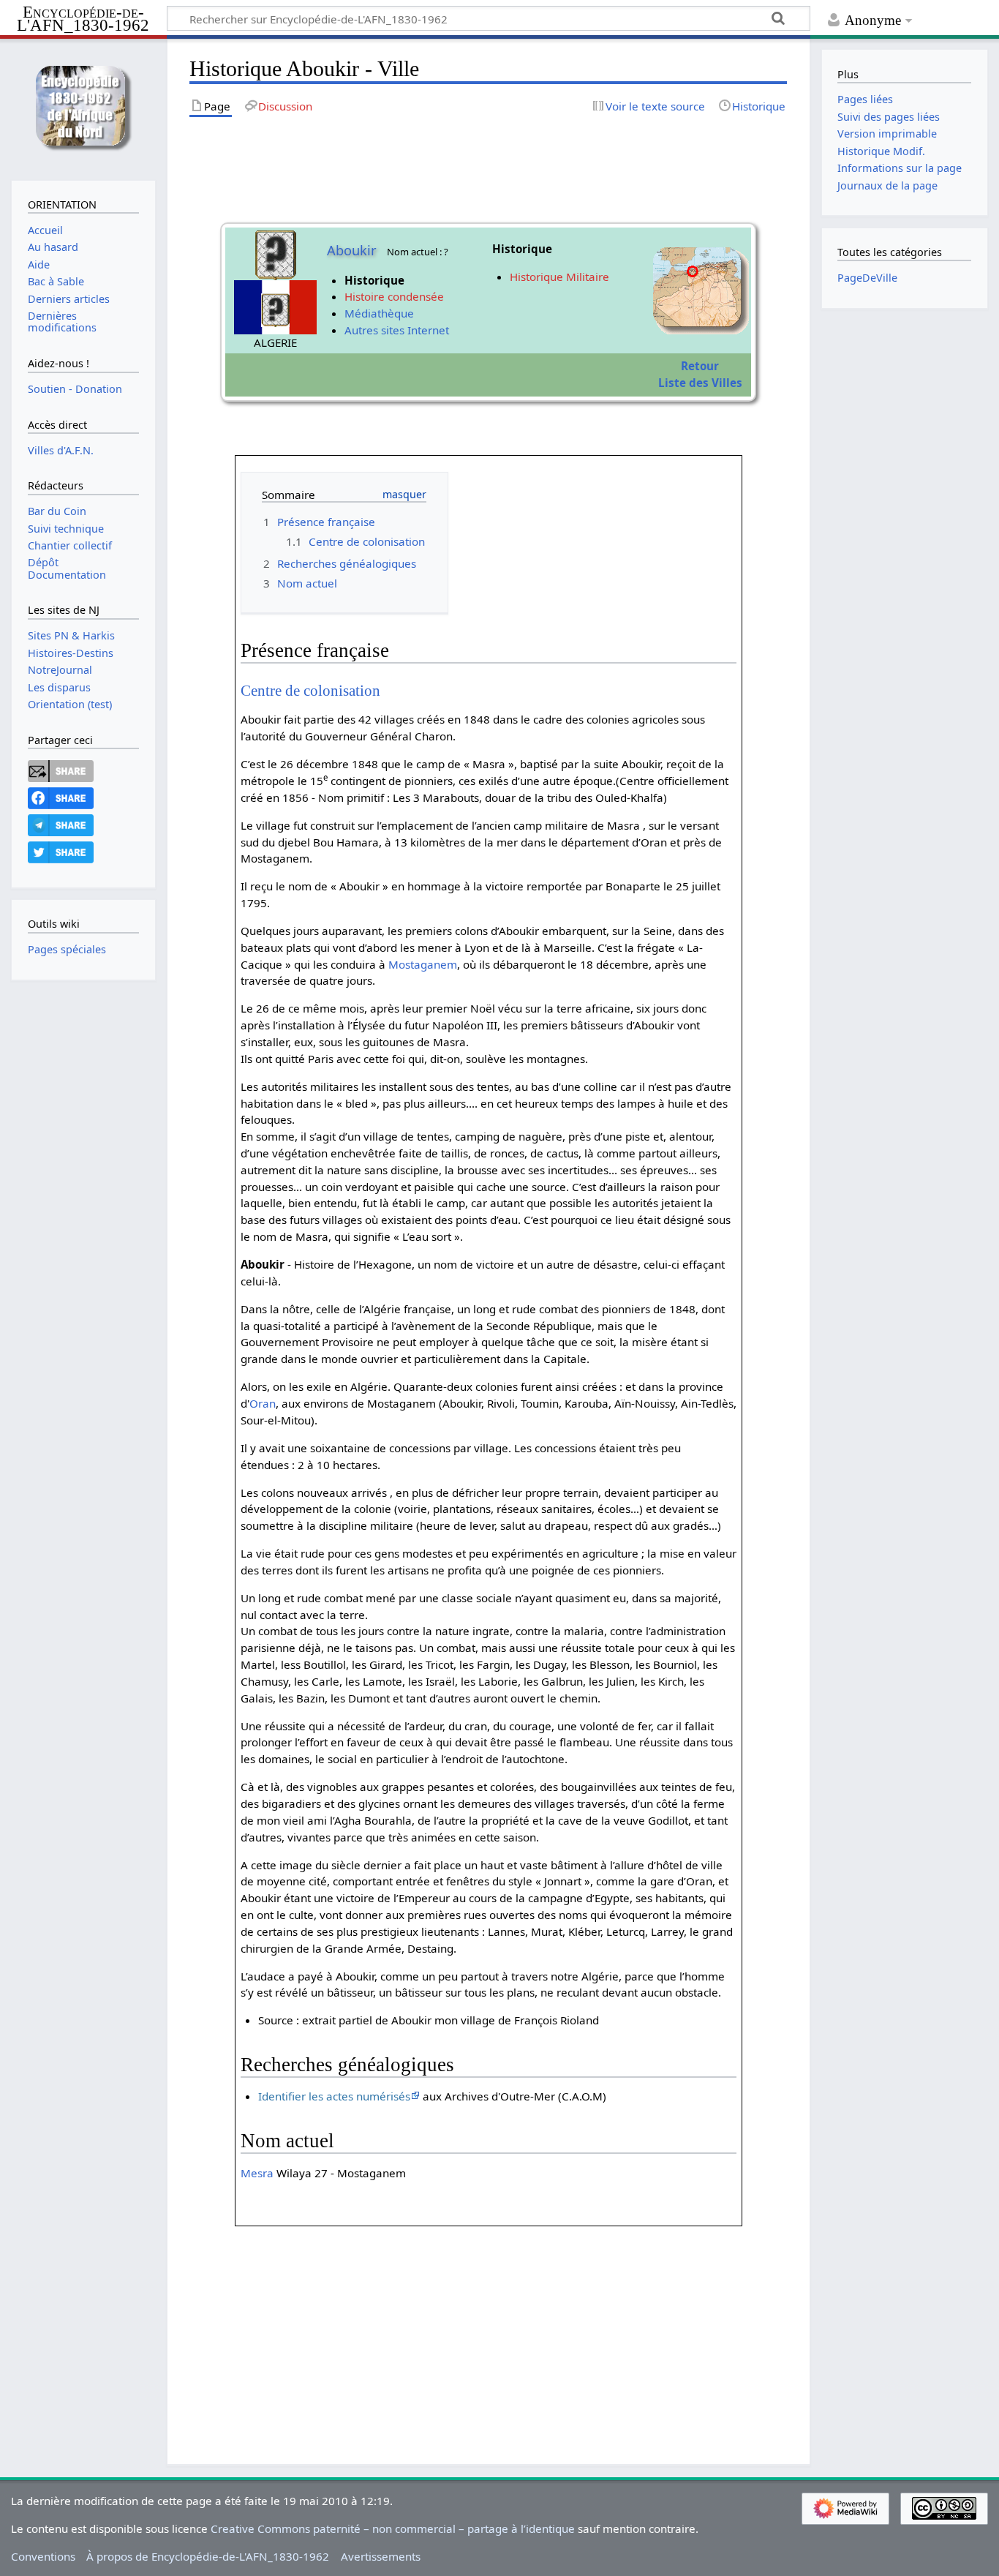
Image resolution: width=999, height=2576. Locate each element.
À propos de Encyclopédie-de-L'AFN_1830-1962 (208, 2556)
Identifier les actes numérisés (334, 2096)
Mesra (257, 2173)
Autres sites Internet (397, 330)
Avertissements (381, 2556)
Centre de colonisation (310, 691)
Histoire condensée (394, 296)
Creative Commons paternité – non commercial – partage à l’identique (393, 2528)
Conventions (43, 2556)
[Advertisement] (488, 2329)
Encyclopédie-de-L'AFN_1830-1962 (83, 19)
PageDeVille (867, 278)
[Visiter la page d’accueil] (83, 108)
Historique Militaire (559, 277)
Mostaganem (423, 964)
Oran (263, 1403)
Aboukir (352, 250)
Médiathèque (379, 313)
